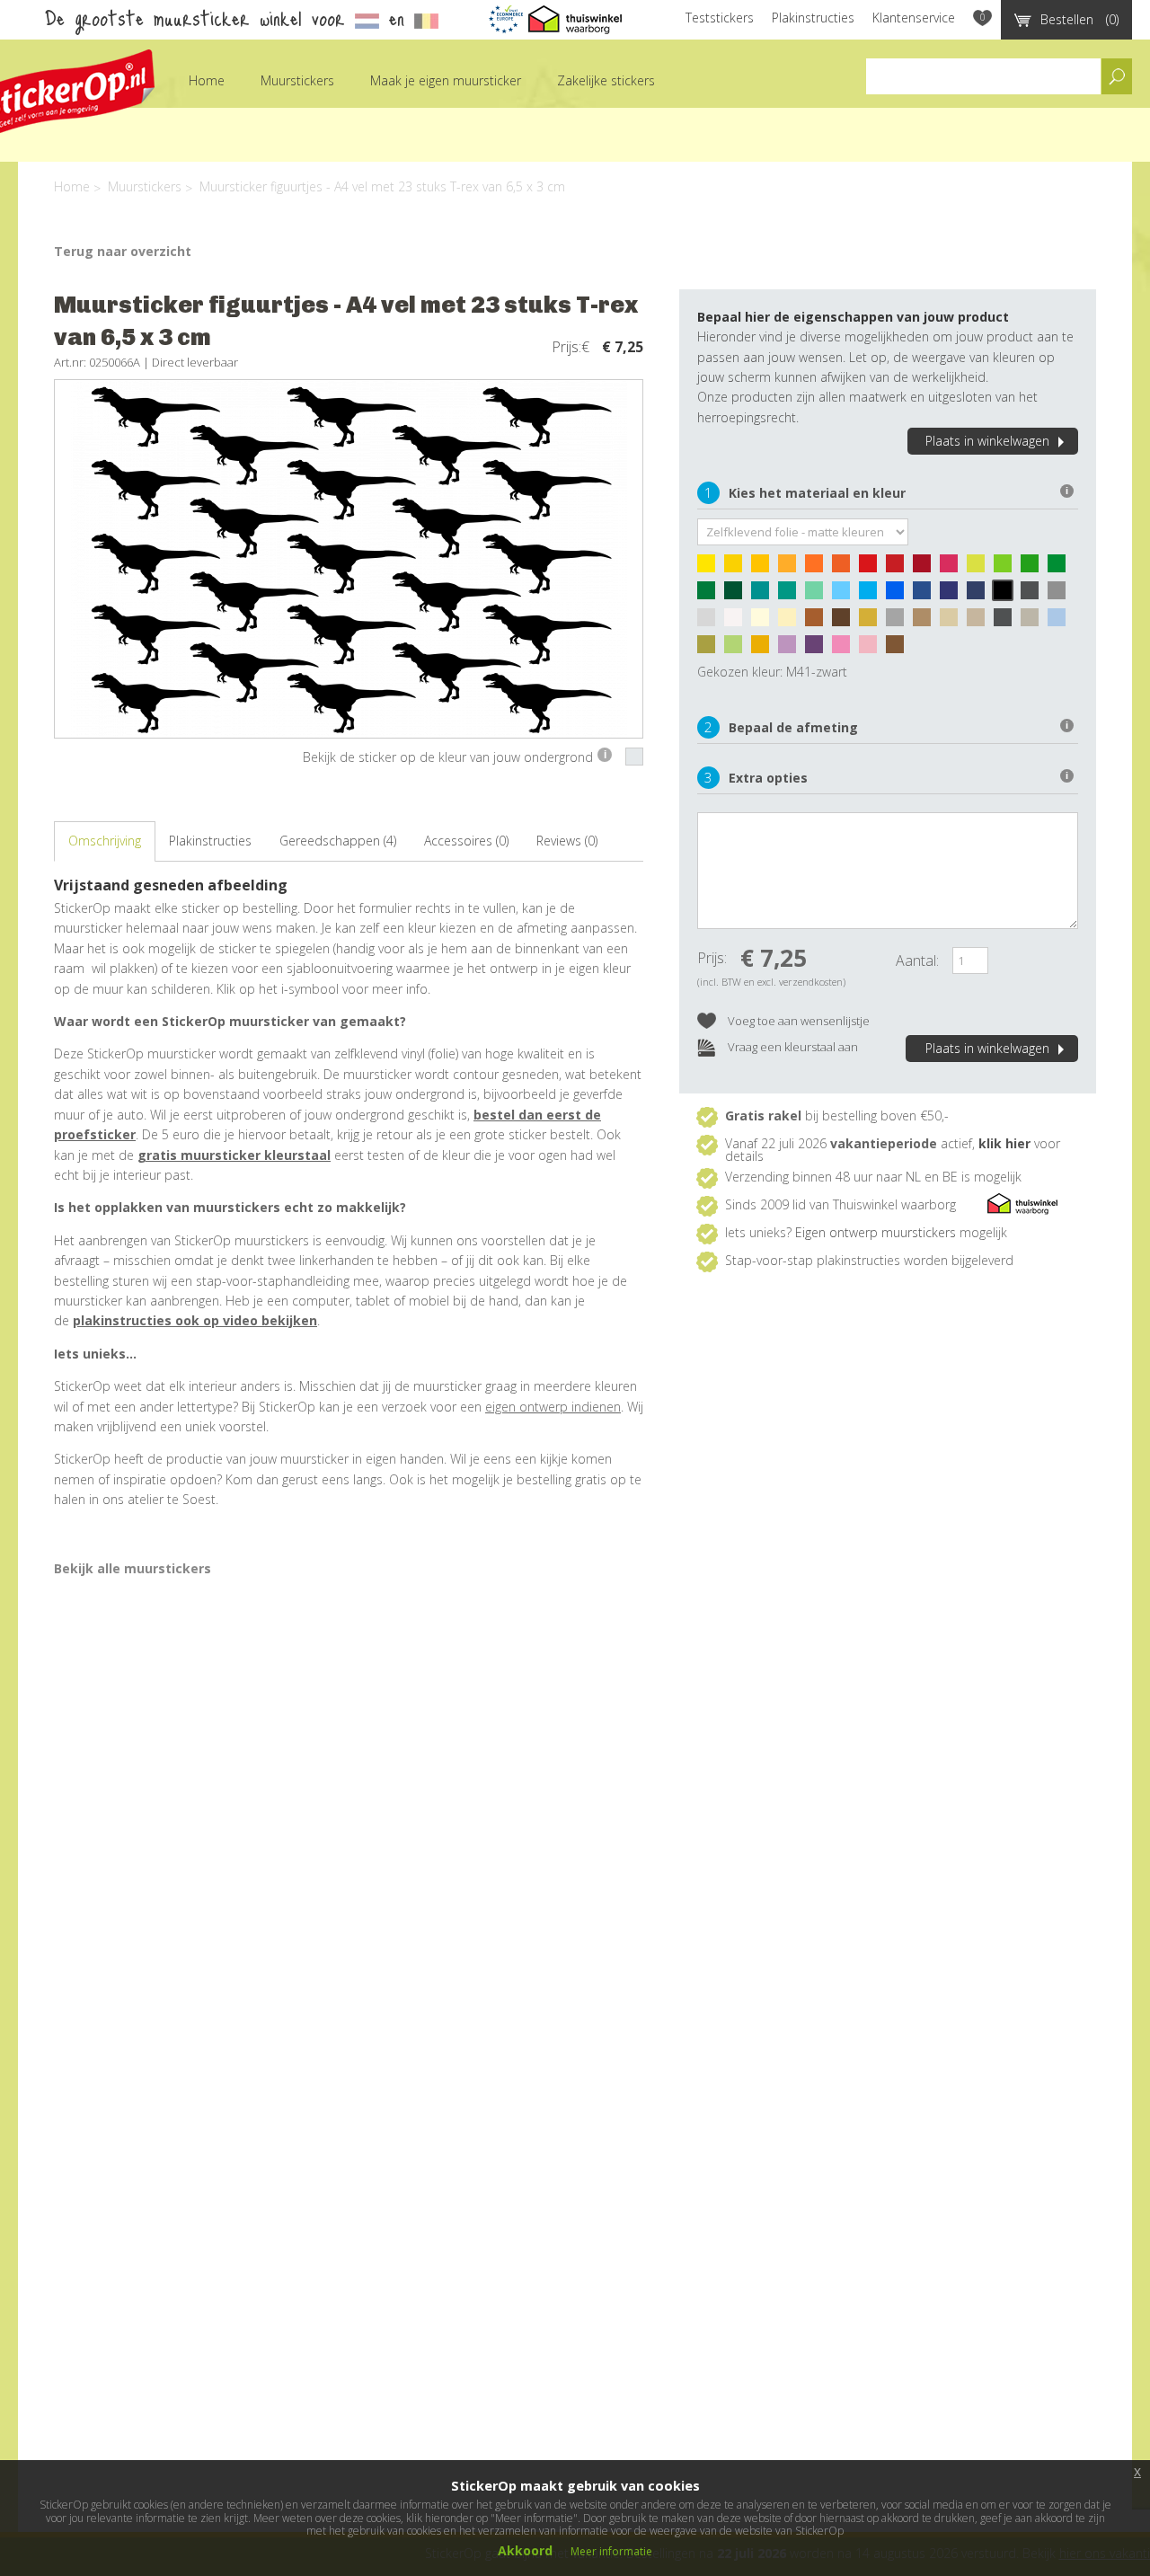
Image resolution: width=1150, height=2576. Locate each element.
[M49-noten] (818, 622)
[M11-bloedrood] (899, 568)
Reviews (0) (567, 841)
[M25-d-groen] (738, 595)
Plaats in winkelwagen (987, 441)
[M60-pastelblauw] (1061, 622)
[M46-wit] (738, 622)
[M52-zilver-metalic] (899, 622)
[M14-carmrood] (926, 568)
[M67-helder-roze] (845, 649)
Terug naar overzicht (123, 251)
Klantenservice (914, 18)
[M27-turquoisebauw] (765, 595)
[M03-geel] (765, 568)
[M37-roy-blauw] (953, 595)
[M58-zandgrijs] (1034, 622)
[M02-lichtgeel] (738, 568)
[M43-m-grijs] (1061, 595)
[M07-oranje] (818, 568)
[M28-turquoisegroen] (792, 595)
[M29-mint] (818, 595)
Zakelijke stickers (606, 80)
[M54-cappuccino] (926, 622)
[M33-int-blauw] (926, 595)
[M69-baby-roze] (872, 649)
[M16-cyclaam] (953, 568)
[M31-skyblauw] (872, 595)
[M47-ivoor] (765, 622)
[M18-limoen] (1007, 568)
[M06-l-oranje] (792, 568)
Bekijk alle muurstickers (133, 1568)
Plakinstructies (813, 18)
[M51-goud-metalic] (872, 622)
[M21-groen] (1061, 568)
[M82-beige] (953, 622)
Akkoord (525, 2550)
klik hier (1004, 1143)
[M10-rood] (872, 568)
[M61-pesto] (711, 649)
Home (207, 80)
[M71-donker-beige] (980, 622)
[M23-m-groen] (711, 595)
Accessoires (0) (466, 841)
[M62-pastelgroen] (738, 649)
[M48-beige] (792, 622)
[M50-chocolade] (845, 622)
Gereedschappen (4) (338, 841)
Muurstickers (297, 80)
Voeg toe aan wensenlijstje (797, 1021)
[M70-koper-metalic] (899, 649)
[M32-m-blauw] (899, 595)
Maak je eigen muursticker (446, 80)
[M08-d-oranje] (845, 568)
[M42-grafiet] (1034, 595)
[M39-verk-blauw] (980, 595)
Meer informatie (611, 2551)
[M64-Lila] (792, 649)
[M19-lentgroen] (1034, 568)
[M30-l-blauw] (845, 595)
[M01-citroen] (711, 568)
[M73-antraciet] (1007, 622)
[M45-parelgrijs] (711, 622)
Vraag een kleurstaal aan (792, 1047)
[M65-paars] (818, 649)
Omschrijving (105, 841)
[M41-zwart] (1007, 595)
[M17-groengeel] (980, 568)
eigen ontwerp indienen (553, 1407)
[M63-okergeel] (765, 649)
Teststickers (720, 18)
